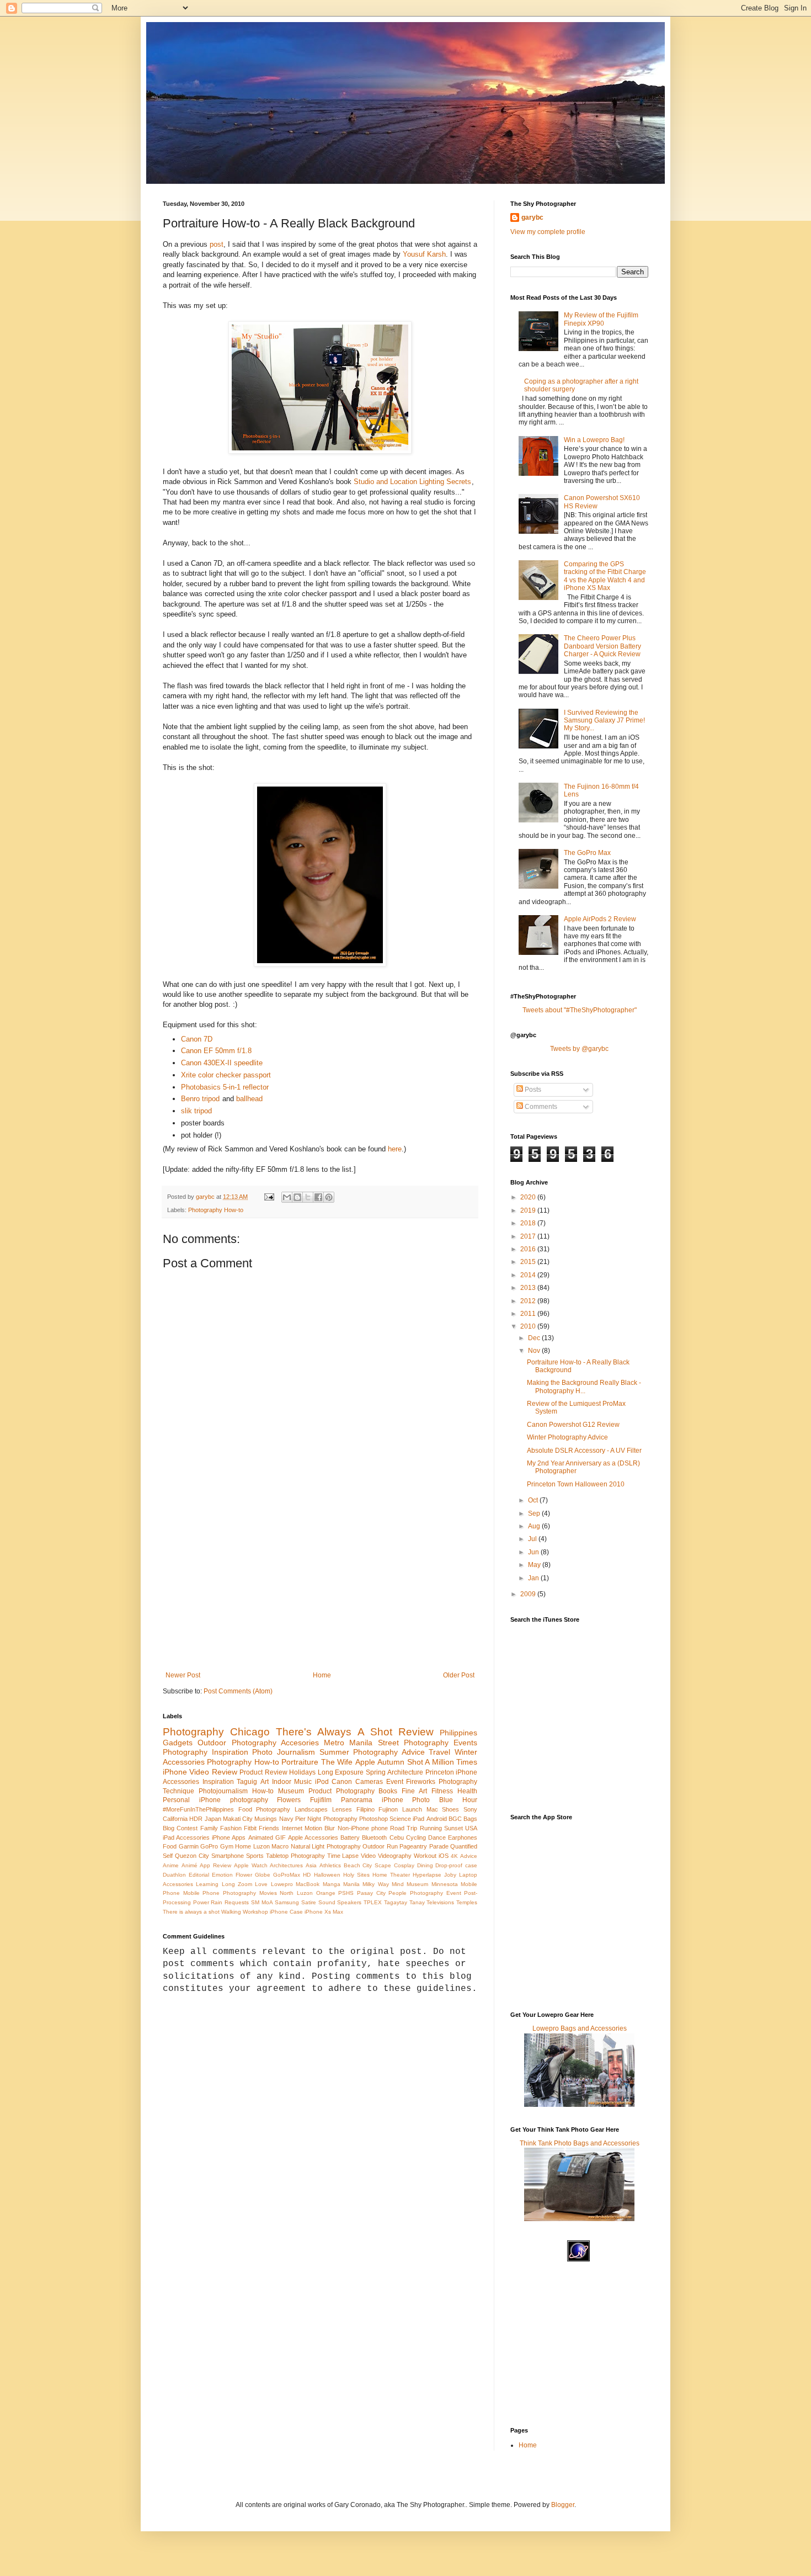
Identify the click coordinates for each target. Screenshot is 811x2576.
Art (265, 1782)
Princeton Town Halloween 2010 (576, 1484)
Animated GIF (267, 1837)
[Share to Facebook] (318, 1197)
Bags (470, 1819)
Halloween (327, 1875)
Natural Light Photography (326, 1846)
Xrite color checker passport (226, 1075)
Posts (532, 1090)
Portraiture (300, 1762)
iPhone (175, 1772)
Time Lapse (343, 1856)
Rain (217, 1902)
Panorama (357, 1800)
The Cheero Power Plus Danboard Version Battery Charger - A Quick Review (602, 646)
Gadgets (178, 1743)
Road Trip (404, 1828)
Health (467, 1791)
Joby (450, 1875)
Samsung (287, 1902)
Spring (376, 1772)
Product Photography (342, 1791)
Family (209, 1828)
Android (437, 1819)
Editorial (199, 1875)
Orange (326, 1893)
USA (471, 1828)
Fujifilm (321, 1800)
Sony (470, 1809)
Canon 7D (197, 1039)
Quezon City (192, 1856)
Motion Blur (320, 1828)
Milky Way (375, 1884)
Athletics (330, 1865)
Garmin (189, 1846)
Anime (171, 1865)
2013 (529, 1288)
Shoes (450, 1809)
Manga (332, 1884)
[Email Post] (269, 1197)
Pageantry (413, 1846)
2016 (529, 1249)
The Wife (337, 1762)
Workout (425, 1856)
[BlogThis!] (297, 1197)
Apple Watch (251, 1865)
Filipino (366, 1809)
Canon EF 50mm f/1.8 (216, 1051)
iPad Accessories (186, 1837)
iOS (444, 1856)
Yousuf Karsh (424, 254)
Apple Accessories (313, 1837)
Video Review (213, 1772)
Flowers (289, 1800)
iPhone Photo (406, 1800)
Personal (176, 1800)
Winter (466, 1752)
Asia (311, 1865)
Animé (190, 1865)
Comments (540, 1107)
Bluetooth (374, 1837)
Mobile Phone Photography (220, 1893)
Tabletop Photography (295, 1856)
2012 (529, 1301)
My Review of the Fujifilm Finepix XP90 (601, 319)
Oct (534, 1500)
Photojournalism (223, 1791)
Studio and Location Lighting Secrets (412, 482)
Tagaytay (396, 1902)
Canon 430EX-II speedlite (222, 1063)
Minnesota (445, 1884)
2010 (529, 1326)
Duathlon (174, 1875)
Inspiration (218, 1782)
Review (416, 1732)
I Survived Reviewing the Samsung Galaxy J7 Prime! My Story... (604, 721)
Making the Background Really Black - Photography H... (584, 1387)
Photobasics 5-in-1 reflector (225, 1087)
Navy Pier (292, 1819)
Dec (535, 1338)
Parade (439, 1846)
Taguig (247, 1782)
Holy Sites (356, 1875)
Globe (263, 1875)
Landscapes (311, 1809)
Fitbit (250, 1828)
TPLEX (373, 1902)
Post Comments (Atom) (238, 1691)
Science (400, 1819)
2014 (529, 1275)
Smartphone (228, 1856)
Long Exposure (341, 1772)
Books (388, 1791)
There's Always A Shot (334, 1732)
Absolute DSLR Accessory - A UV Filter (584, 1451)
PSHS (346, 1893)
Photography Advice (389, 1752)
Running (431, 1828)
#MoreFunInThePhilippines (198, 1809)
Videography (395, 1856)
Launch (412, 1809)
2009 (529, 1594)
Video (368, 1856)
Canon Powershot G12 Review (573, 1425)
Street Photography (413, 1743)
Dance (437, 1837)
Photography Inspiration (206, 1752)
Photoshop (374, 1819)
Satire (309, 1902)
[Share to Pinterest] (329, 1197)
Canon (342, 1782)
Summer (334, 1752)
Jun (534, 1552)
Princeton (440, 1772)
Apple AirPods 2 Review (600, 919)
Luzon (262, 1846)
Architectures (286, 1865)
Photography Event (436, 1893)
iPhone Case (286, 1912)
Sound (327, 1902)
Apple (365, 1762)
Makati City (238, 1819)
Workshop (255, 1912)
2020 (529, 1197)
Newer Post (183, 1675)
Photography (193, 1732)
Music (303, 1782)
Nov (535, 1351)
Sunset (453, 1828)
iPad (418, 1819)
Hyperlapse (427, 1875)
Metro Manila (348, 1743)
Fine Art (414, 1791)
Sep (535, 1513)
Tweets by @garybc (579, 1049)
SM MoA (262, 1902)
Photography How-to (216, 1210)
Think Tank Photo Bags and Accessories (580, 2143)
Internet (292, 1828)
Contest (187, 1828)
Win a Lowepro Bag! (594, 440)
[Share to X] (308, 1197)
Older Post (459, 1675)
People (398, 1893)
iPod (322, 1782)
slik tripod (196, 1111)
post (217, 244)
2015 (529, 1262)
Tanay (417, 1902)
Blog (169, 1828)
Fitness (442, 1791)
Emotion (222, 1875)
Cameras (369, 1782)
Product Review (263, 1772)
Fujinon (388, 1809)
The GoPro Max (587, 853)
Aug (535, 1526)
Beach (352, 1865)
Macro (280, 1846)
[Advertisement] (320, 1589)
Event (395, 1782)
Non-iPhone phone (363, 1828)
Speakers (349, 1902)
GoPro (209, 1846)
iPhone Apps (229, 1837)
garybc (532, 217)
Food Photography (265, 1809)
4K (454, 1856)
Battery (350, 1837)
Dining (425, 1865)
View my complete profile (548, 232)
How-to (263, 1791)
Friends (269, 1828)
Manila (351, 1884)
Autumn (391, 1762)
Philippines (458, 1733)
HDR (196, 1819)
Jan (534, 1578)
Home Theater (391, 1875)
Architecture (405, 1772)
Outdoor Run (380, 1846)
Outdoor (212, 1743)
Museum (291, 1791)
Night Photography (332, 1819)
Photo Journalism (284, 1752)
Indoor (282, 1782)
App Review (215, 1865)
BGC (455, 1819)
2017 (529, 1236)
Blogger (563, 2505)
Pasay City (371, 1893)
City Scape (377, 1865)
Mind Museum (410, 1884)
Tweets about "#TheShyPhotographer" (580, 1010)
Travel (439, 1752)
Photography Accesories (275, 1743)
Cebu (397, 1837)
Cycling (416, 1837)
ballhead (249, 1099)
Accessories (184, 1762)
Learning (207, 1884)
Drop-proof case (456, 1865)
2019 (529, 1210)
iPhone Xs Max (324, 1912)
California (175, 1819)
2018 (529, 1223)
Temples (467, 1902)
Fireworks (421, 1782)
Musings (266, 1819)
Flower (244, 1875)
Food (170, 1846)
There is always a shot (191, 1912)
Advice (469, 1856)
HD (307, 1875)
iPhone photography (234, 1800)
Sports (255, 1856)
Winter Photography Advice (567, 1437)
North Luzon (296, 1893)
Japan (213, 1819)
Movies (268, 1893)
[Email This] (287, 1197)
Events (465, 1743)
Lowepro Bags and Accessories (580, 2028)
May (535, 1565)
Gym (227, 1846)
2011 (529, 1314)
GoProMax (287, 1875)
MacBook (308, 1884)
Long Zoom (237, 1884)
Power (201, 1902)
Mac (432, 1809)
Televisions (440, 1902)
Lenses (342, 1809)
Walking (231, 1912)
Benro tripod (200, 1099)
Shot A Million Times (442, 1762)
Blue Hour (458, 1800)
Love (261, 1884)
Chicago (250, 1732)
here (395, 1149)
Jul (533, 1539)
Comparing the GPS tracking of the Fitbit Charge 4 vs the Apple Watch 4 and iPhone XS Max (605, 576)
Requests (237, 1902)
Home (322, 1675)
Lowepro (282, 1884)
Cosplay (404, 1865)
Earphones (463, 1837)
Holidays (302, 1772)
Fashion (231, 1828)
